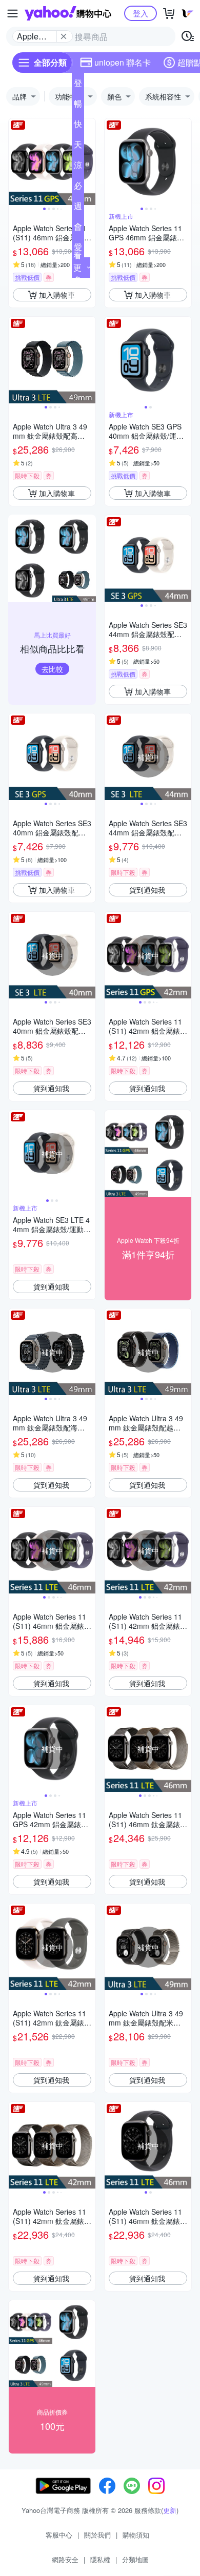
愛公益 (78, 249)
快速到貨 (78, 126)
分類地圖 (135, 2559)
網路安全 (65, 2559)
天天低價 (78, 147)
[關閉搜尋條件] (64, 36)
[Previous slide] (15, 162)
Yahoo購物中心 (68, 13)
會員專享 (78, 229)
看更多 (77, 267)
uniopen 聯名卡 (123, 62)
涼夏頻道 (78, 167)
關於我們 (97, 2535)
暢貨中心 (78, 106)
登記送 (78, 85)
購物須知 (136, 2535)
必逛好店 (78, 188)
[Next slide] (89, 162)
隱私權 (100, 2559)
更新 (170, 2510)
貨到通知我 (147, 890)
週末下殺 (78, 208)
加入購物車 (57, 295)
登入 (141, 13)
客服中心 (59, 2535)
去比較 (52, 669)
